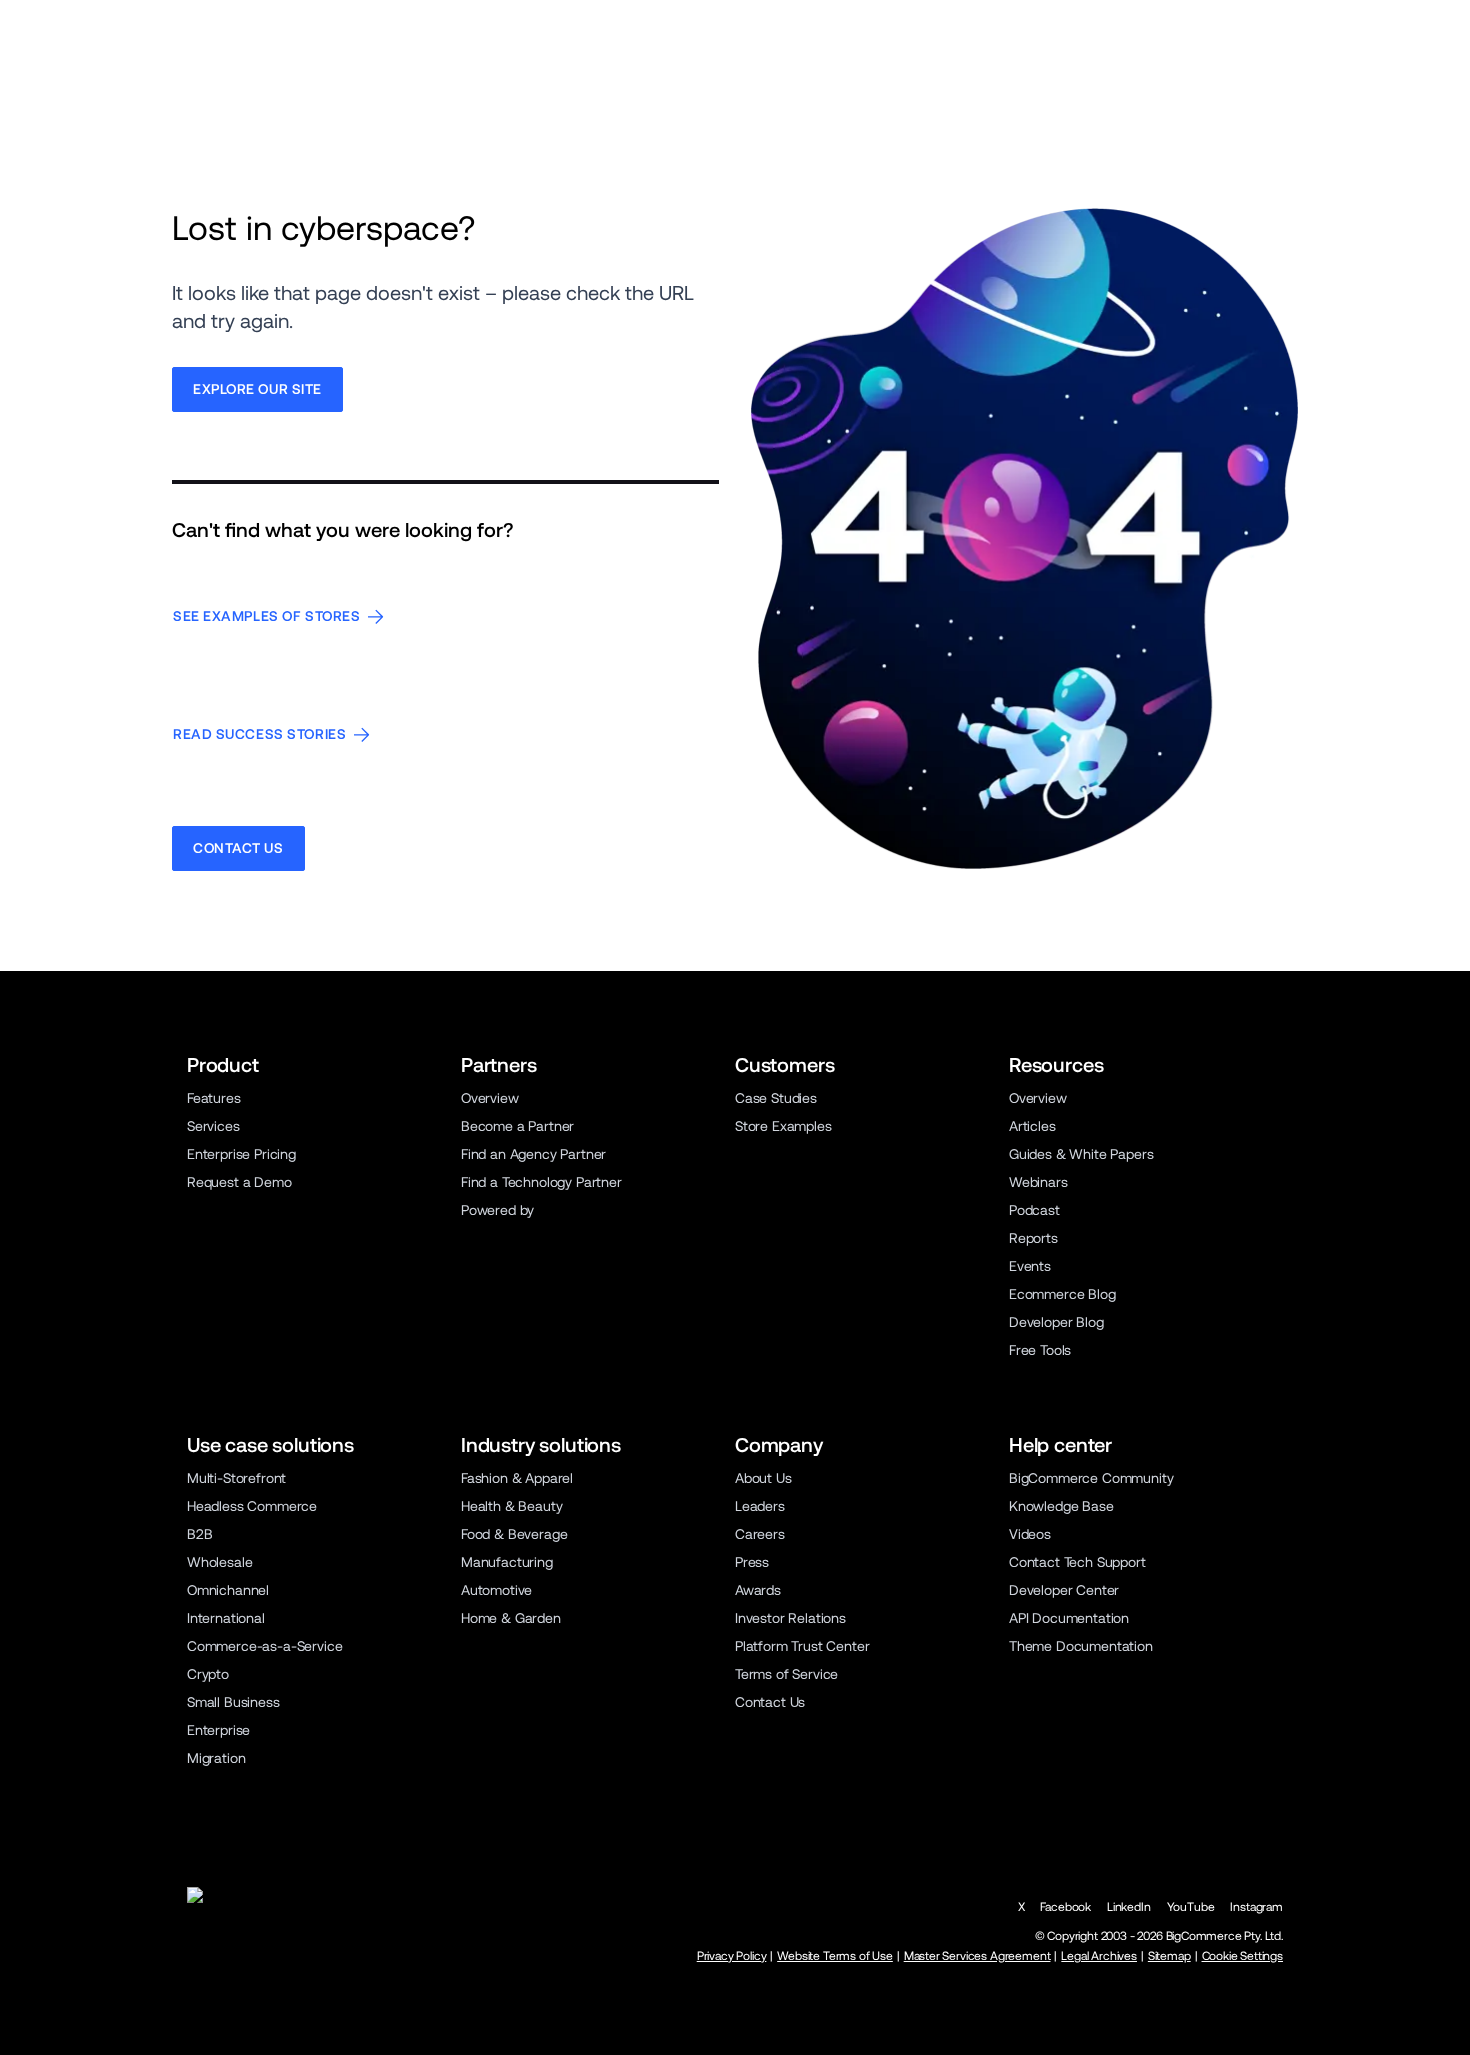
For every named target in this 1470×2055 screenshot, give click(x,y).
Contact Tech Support (1077, 1562)
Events (1030, 1266)
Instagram (1256, 1907)
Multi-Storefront (236, 1478)
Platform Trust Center (802, 1646)
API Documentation (1069, 1618)
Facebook (1065, 1907)
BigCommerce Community (1091, 1478)
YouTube (1191, 1907)
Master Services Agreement (977, 1956)
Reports (1033, 1238)
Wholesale (220, 1562)
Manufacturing (507, 1562)
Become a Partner (517, 1126)
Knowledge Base (1061, 1506)
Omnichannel (228, 1590)
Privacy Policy (732, 1956)
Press (752, 1562)
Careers (760, 1534)
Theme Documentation (1081, 1646)
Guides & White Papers (1081, 1154)
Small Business (233, 1702)
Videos (1030, 1534)
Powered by (497, 1210)
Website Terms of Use (835, 1956)
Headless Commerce (252, 1506)
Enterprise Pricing (241, 1154)
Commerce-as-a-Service (264, 1646)
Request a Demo (239, 1182)
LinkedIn (1129, 1907)
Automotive (496, 1590)
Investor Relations (790, 1618)
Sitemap (1169, 1956)
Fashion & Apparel (517, 1478)
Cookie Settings (1242, 1956)
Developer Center (1064, 1590)
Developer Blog (1056, 1322)
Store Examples (783, 1126)
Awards (758, 1590)
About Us (763, 1478)
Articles (1032, 1126)
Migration (216, 1758)
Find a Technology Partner (541, 1182)
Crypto (208, 1674)
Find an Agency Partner (533, 1154)
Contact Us (770, 1702)
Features (214, 1098)
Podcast (1034, 1210)
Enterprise (218, 1730)
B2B (200, 1534)
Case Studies (776, 1098)
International (226, 1618)
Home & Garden (511, 1618)
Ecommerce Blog (1062, 1294)
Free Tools (1040, 1350)
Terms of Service (786, 1674)
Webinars (1038, 1182)
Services (213, 1126)
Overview (490, 1098)
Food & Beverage (514, 1534)
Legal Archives (1099, 1956)
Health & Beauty (511, 1506)
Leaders (760, 1506)
